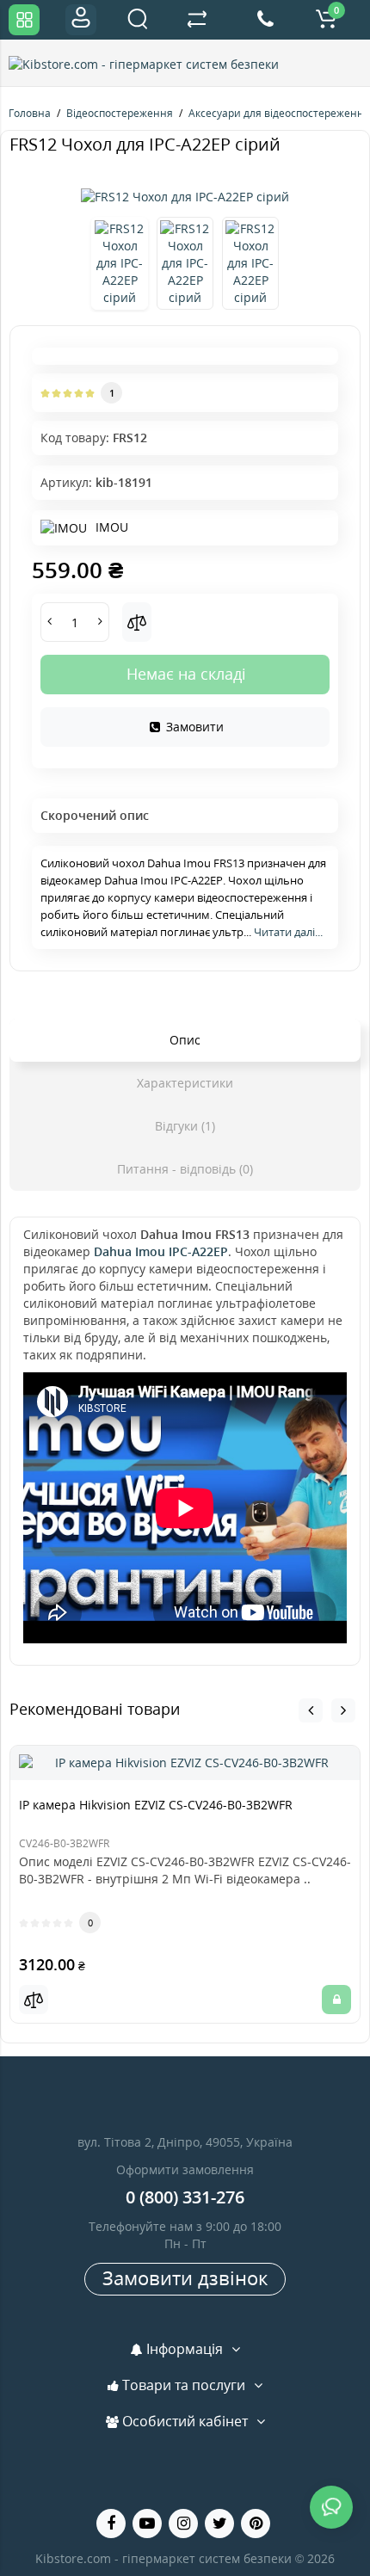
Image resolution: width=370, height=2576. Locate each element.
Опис (185, 1040)
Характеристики (185, 1083)
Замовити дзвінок (185, 2277)
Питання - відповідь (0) (185, 1169)
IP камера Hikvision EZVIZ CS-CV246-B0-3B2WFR (156, 1805)
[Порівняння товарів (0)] (197, 20)
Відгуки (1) (185, 1126)
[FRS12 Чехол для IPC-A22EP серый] (185, 197)
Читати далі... (288, 932)
